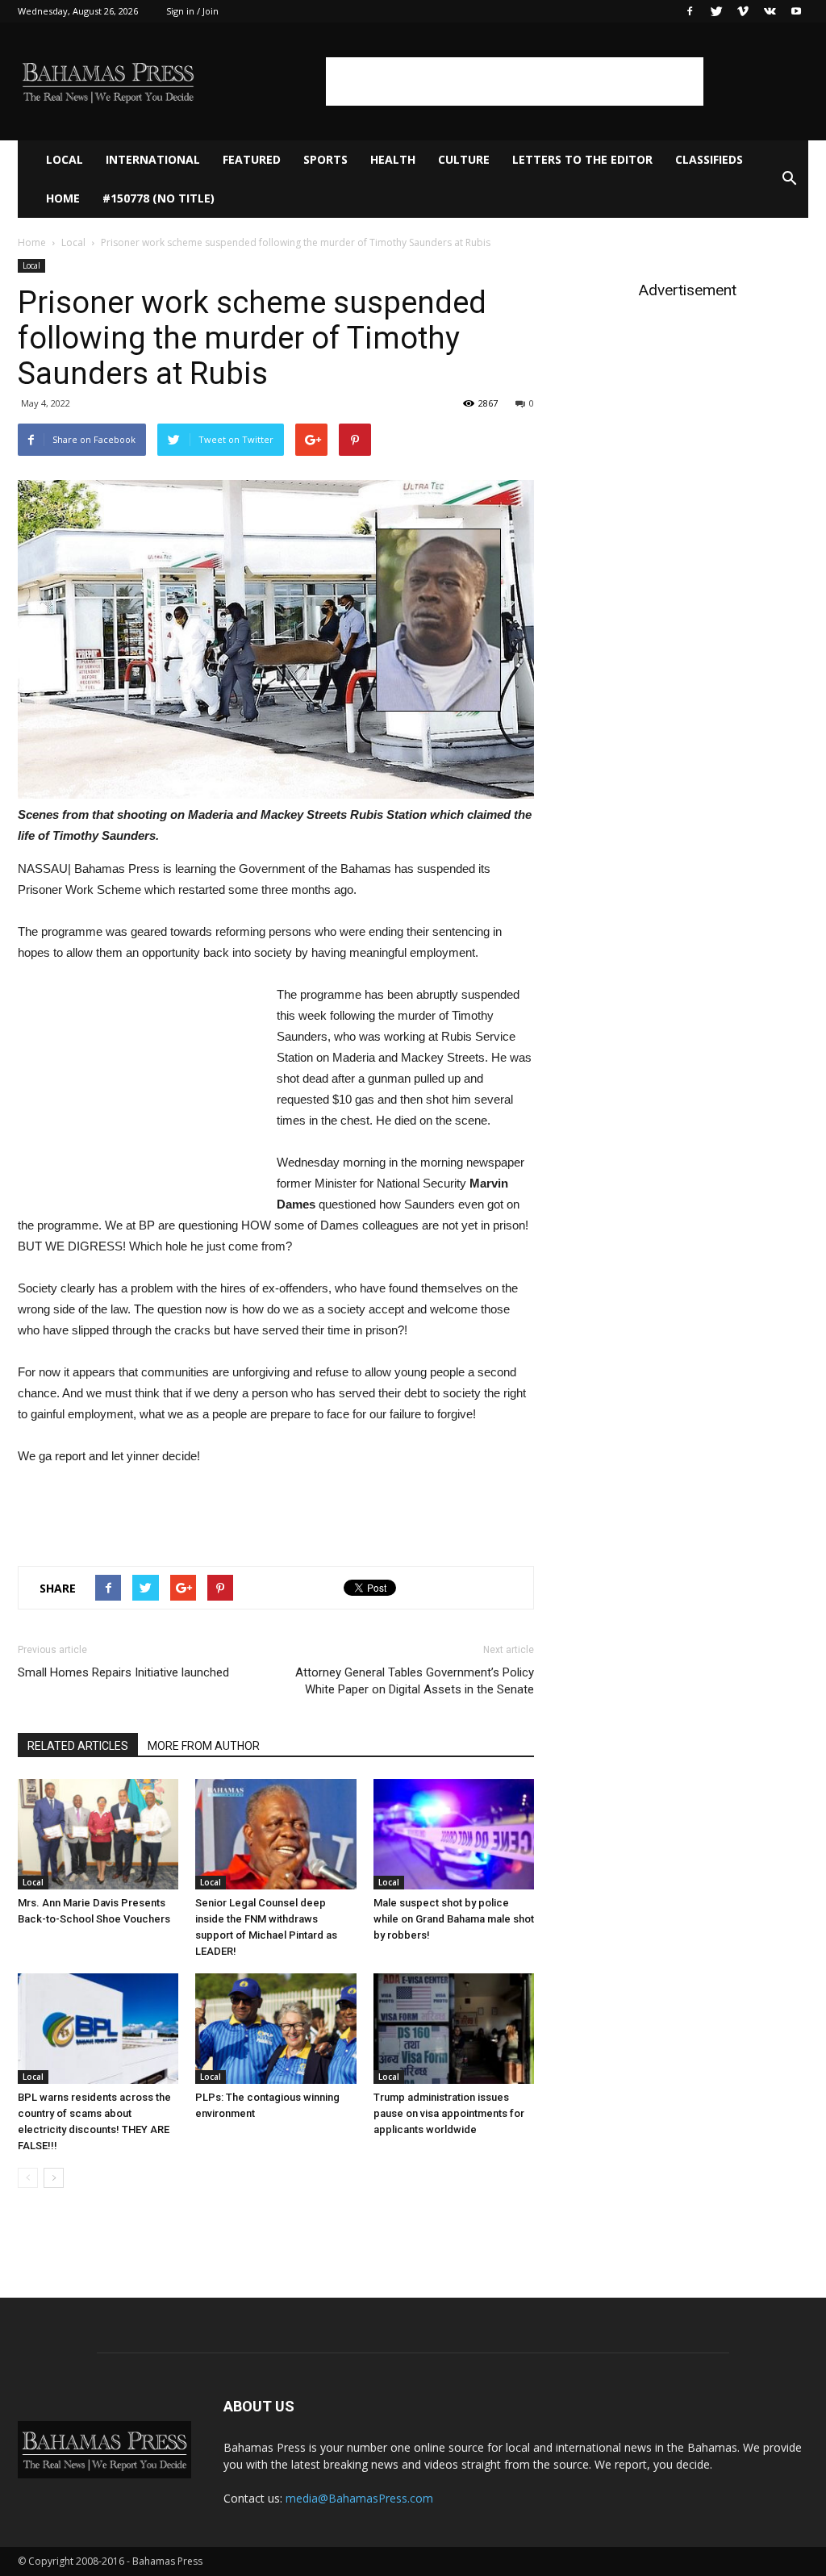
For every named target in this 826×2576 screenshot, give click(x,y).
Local (65, 159)
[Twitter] (716, 11)
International (153, 159)
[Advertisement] (515, 81)
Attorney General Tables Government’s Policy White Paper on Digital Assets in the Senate (415, 1681)
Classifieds (709, 159)
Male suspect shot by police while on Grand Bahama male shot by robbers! (454, 1919)
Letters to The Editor (582, 159)
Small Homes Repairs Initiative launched (123, 1672)
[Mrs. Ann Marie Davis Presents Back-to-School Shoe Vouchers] (98, 1834)
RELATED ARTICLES (78, 1746)
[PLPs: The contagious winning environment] (275, 2029)
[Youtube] (796, 11)
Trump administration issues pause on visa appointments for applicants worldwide (449, 2113)
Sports (325, 159)
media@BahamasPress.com (359, 2498)
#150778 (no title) (159, 198)
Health (393, 159)
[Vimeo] (743, 11)
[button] (789, 179)
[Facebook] (690, 11)
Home (63, 198)
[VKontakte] (770, 11)
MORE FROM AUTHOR (204, 1746)
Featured (252, 159)
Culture (464, 159)
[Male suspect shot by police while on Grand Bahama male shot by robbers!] (454, 1834)
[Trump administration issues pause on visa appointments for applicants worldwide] (454, 2029)
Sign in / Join (192, 11)
